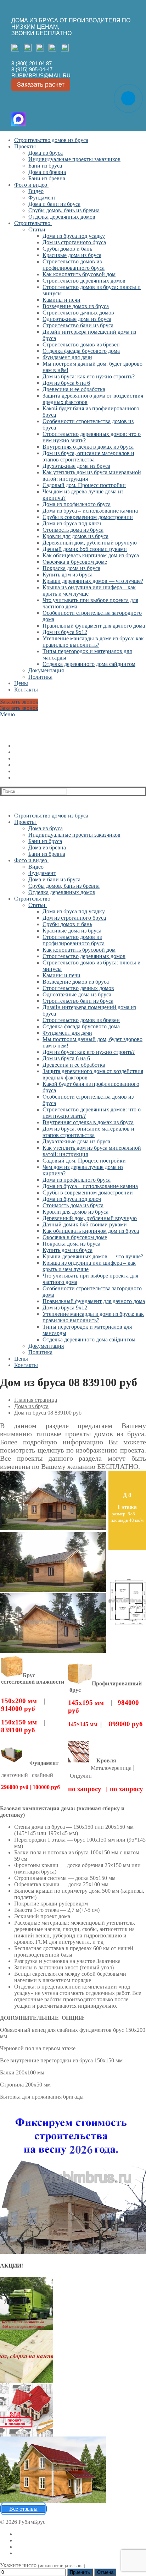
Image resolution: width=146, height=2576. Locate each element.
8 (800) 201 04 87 (32, 63)
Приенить (80, 2572)
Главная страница (36, 1400)
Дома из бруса (31, 1406)
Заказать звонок (19, 702)
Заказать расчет (41, 84)
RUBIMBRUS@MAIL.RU (41, 75)
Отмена (105, 2572)
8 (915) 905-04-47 (32, 69)
